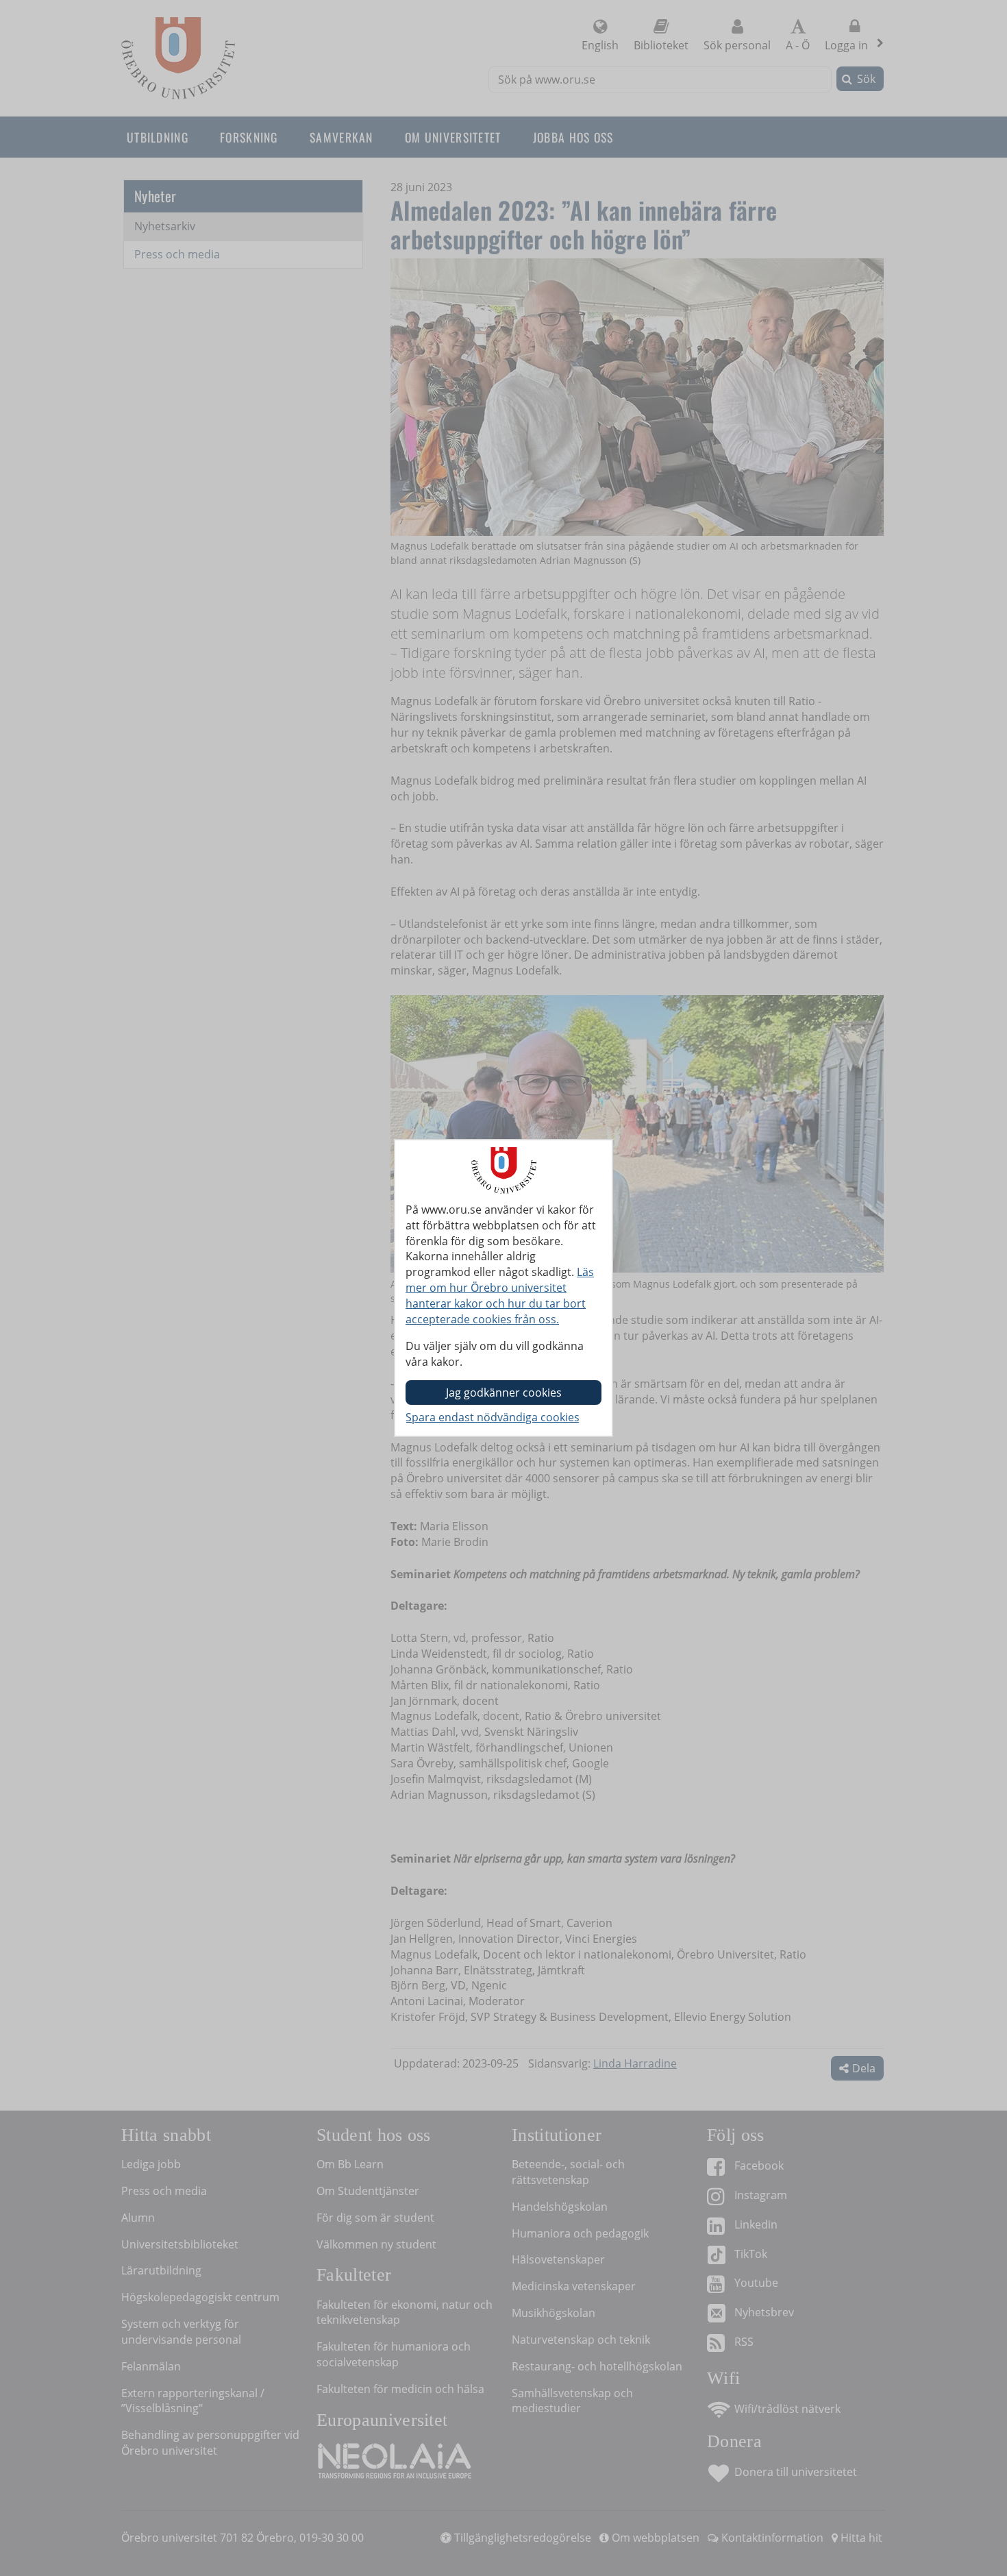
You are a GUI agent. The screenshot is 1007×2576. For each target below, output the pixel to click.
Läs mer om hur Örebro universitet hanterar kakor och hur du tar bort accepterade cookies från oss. (500, 1296)
